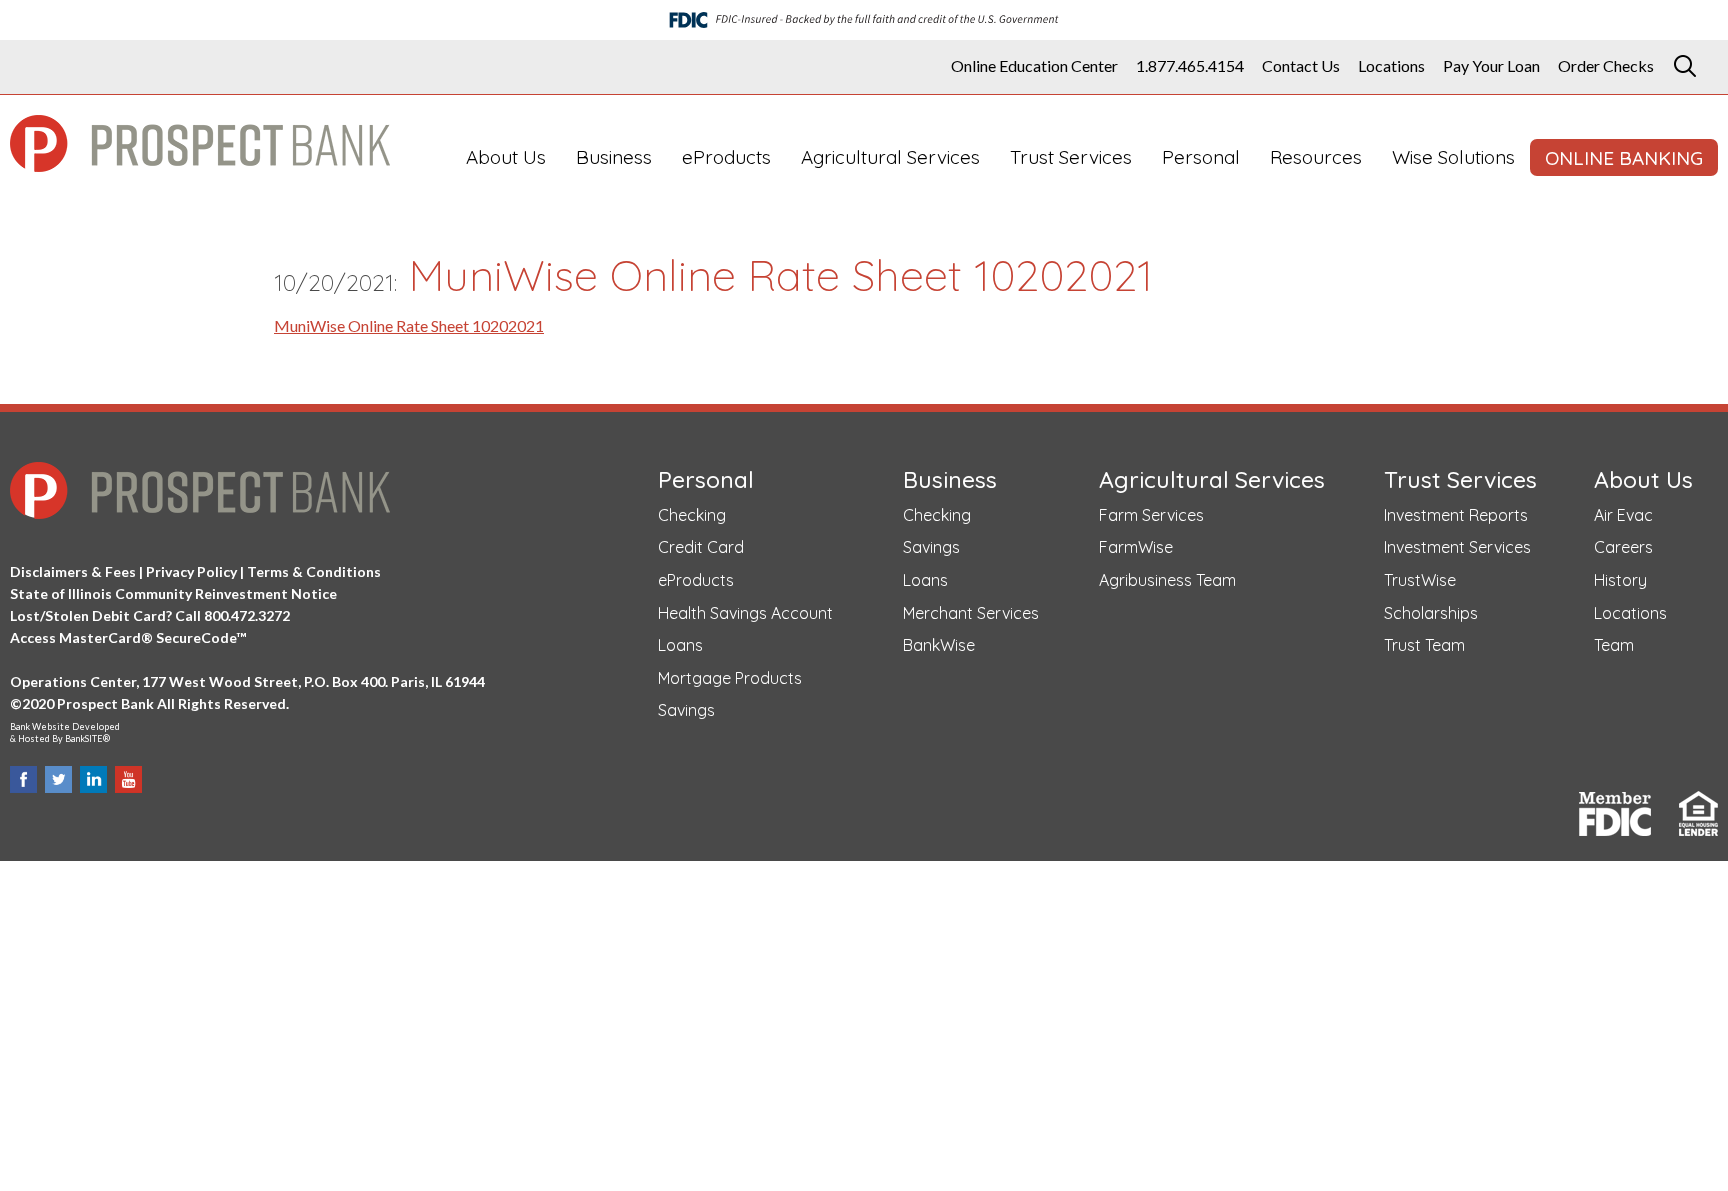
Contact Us (1301, 66)
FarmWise (1136, 547)
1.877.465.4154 (1190, 66)
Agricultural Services (890, 157)
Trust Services (1071, 157)
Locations (1391, 66)
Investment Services (1457, 547)
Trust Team (1424, 645)
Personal (1201, 157)
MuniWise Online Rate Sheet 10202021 (409, 325)
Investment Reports (1456, 515)
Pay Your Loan (1491, 66)
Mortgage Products (730, 678)
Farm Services (1151, 515)
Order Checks (1606, 66)
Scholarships (1431, 613)
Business (614, 157)
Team (1614, 645)
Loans (680, 645)
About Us (506, 157)
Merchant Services (971, 613)
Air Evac (1623, 515)
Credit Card (701, 547)
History (1620, 580)
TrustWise (1420, 580)
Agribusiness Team (1167, 580)
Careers (1623, 547)
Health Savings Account (745, 613)
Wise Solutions (1453, 157)
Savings (686, 710)
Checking (692, 515)
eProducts (726, 157)
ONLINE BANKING (1624, 158)
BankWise (939, 645)
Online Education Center (1034, 66)
